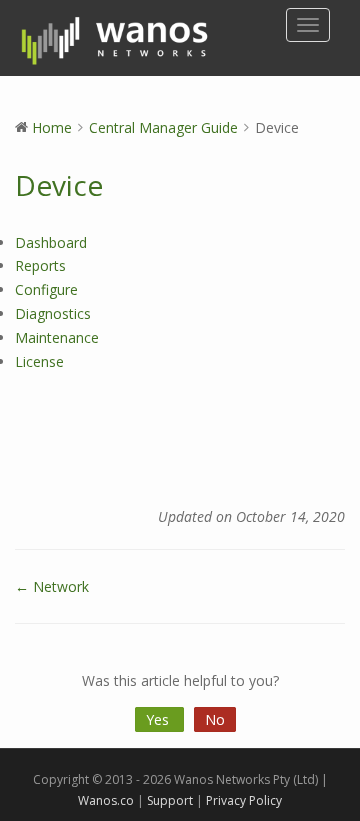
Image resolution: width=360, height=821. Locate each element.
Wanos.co (106, 800)
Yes (159, 719)
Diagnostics (53, 313)
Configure (46, 289)
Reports (40, 265)
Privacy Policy (244, 800)
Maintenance (57, 337)
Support (170, 800)
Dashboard (51, 242)
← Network (52, 586)
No (215, 719)
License (39, 361)
